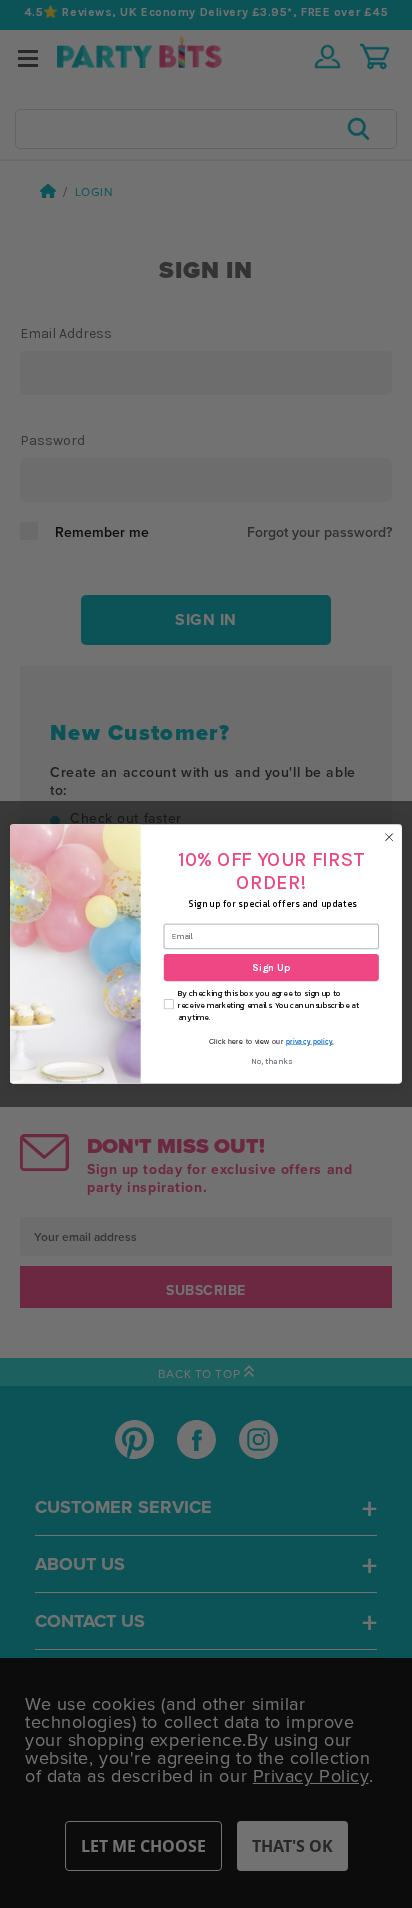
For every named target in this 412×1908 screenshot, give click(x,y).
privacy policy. (310, 1041)
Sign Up (271, 968)
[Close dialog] (389, 837)
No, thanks (271, 1061)
